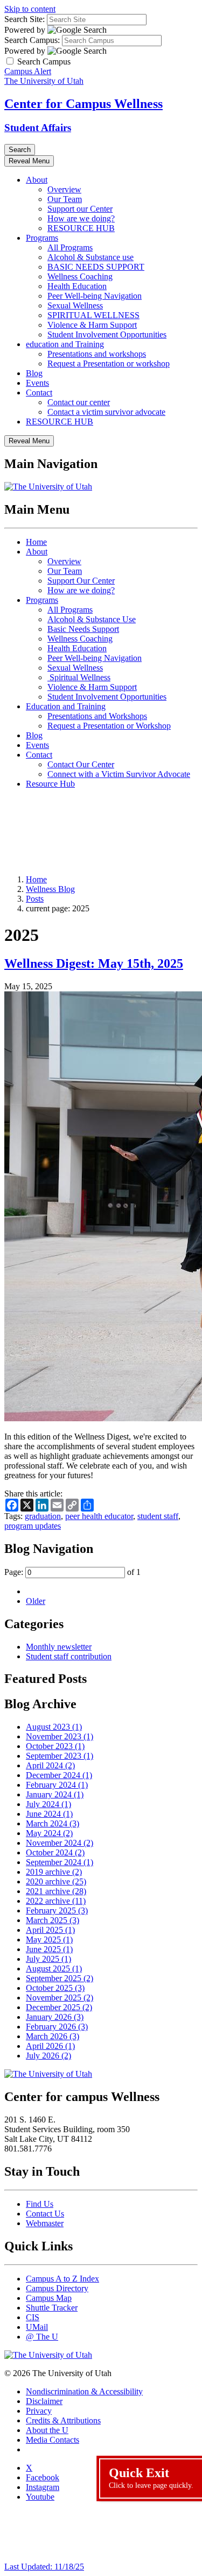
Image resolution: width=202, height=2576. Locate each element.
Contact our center (79, 402)
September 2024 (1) (60, 1862)
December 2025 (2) (59, 2007)
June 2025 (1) (49, 1949)
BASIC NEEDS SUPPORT (96, 267)
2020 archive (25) (56, 1881)
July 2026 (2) (48, 2056)
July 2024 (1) (48, 1804)
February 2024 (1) (57, 1785)
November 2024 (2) (60, 1843)
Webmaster (45, 2223)
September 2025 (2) (60, 1978)
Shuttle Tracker (52, 2308)
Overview (64, 189)
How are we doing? (81, 218)
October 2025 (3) (55, 1988)
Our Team (65, 199)
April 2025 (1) (50, 1930)
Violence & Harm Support (92, 325)
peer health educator (99, 1516)
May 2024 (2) (49, 1833)
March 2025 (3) (53, 1920)
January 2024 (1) (55, 1794)
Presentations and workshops (97, 354)
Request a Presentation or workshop (109, 364)
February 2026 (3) (57, 2027)
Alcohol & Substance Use (92, 619)
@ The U (42, 2337)
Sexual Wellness (75, 305)
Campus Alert (28, 71)
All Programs (70, 247)
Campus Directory (57, 2288)
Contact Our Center (81, 764)
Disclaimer (44, 2401)
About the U (47, 2430)
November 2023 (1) (60, 1736)
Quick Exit (151, 2478)
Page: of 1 (72, 1572)
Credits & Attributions (63, 2420)
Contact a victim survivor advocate (106, 412)
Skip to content (30, 9)
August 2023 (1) (54, 1727)
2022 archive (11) (56, 1901)
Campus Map (49, 2298)
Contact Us (45, 2214)
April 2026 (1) (50, 2046)
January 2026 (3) (55, 2017)
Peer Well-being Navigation (95, 296)
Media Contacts (53, 2440)
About (37, 180)
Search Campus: (32, 40)
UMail (37, 2327)
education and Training (65, 344)
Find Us (40, 2204)
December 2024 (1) (59, 1775)
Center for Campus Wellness (83, 104)
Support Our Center (81, 581)
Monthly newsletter (59, 1647)
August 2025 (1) (54, 1969)
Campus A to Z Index (62, 2279)
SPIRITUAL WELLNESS (93, 315)
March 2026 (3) (53, 2036)
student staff (158, 1516)
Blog (34, 373)
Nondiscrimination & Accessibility (84, 2391)
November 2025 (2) (60, 1998)
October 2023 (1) (55, 1746)
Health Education (77, 286)
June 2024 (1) (49, 1814)
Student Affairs (38, 128)
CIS (33, 2317)
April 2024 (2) (50, 1765)
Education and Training (66, 706)
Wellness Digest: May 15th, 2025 (94, 963)
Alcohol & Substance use (90, 257)
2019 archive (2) (54, 1872)
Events (37, 383)
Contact (39, 393)
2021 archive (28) (56, 1891)
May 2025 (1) (49, 1940)
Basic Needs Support (83, 629)
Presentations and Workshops (97, 716)
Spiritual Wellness (79, 677)
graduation (43, 1516)
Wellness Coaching (80, 276)
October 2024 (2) (55, 1852)
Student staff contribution (69, 1656)
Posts (35, 899)
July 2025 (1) (48, 1959)
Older (36, 1601)
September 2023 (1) (60, 1756)
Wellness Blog (50, 889)
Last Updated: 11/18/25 (44, 2567)
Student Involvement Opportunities (107, 334)
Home (36, 542)
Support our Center (80, 209)
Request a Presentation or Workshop (109, 726)
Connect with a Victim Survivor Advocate (119, 774)
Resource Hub (50, 784)
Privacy (39, 2411)
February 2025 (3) (57, 1911)
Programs (42, 238)
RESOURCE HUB (81, 228)
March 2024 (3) (53, 1823)
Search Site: (25, 19)
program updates (33, 1526)
